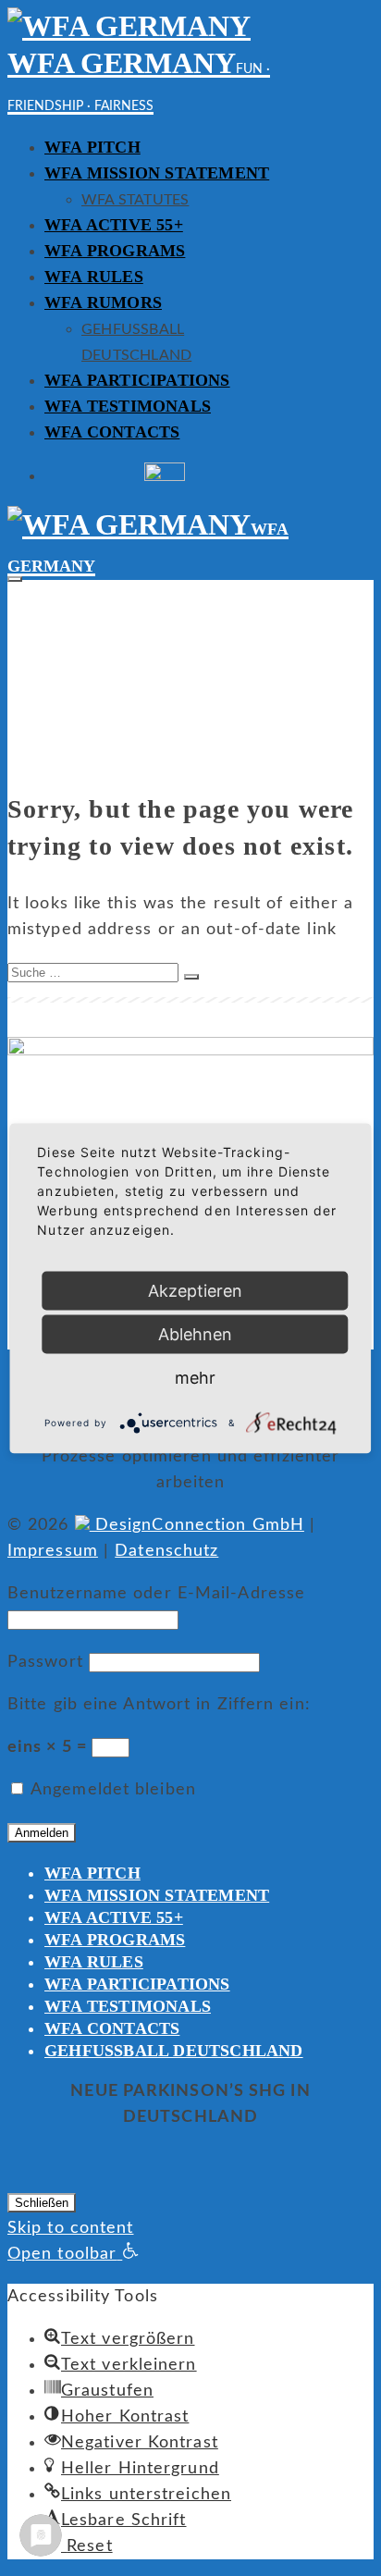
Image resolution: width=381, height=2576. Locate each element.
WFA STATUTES (135, 200)
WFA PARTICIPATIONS (137, 380)
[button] (73, 2254)
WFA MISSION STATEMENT (157, 173)
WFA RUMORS (103, 302)
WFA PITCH (92, 147)
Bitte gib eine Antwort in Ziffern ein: (159, 1705)
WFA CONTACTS (112, 432)
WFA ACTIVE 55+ (114, 225)
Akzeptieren (195, 1290)
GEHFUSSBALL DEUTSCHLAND (174, 2051)
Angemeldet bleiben (111, 1790)
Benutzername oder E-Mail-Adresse (156, 1594)
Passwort (45, 1662)
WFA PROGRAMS (115, 251)
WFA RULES (94, 277)
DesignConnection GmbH (197, 1525)
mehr (195, 1377)
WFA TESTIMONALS (128, 406)
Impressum (53, 1551)
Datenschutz (166, 1551)
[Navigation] (15, 579)
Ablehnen (195, 1333)
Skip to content (71, 2228)
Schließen (42, 2203)
